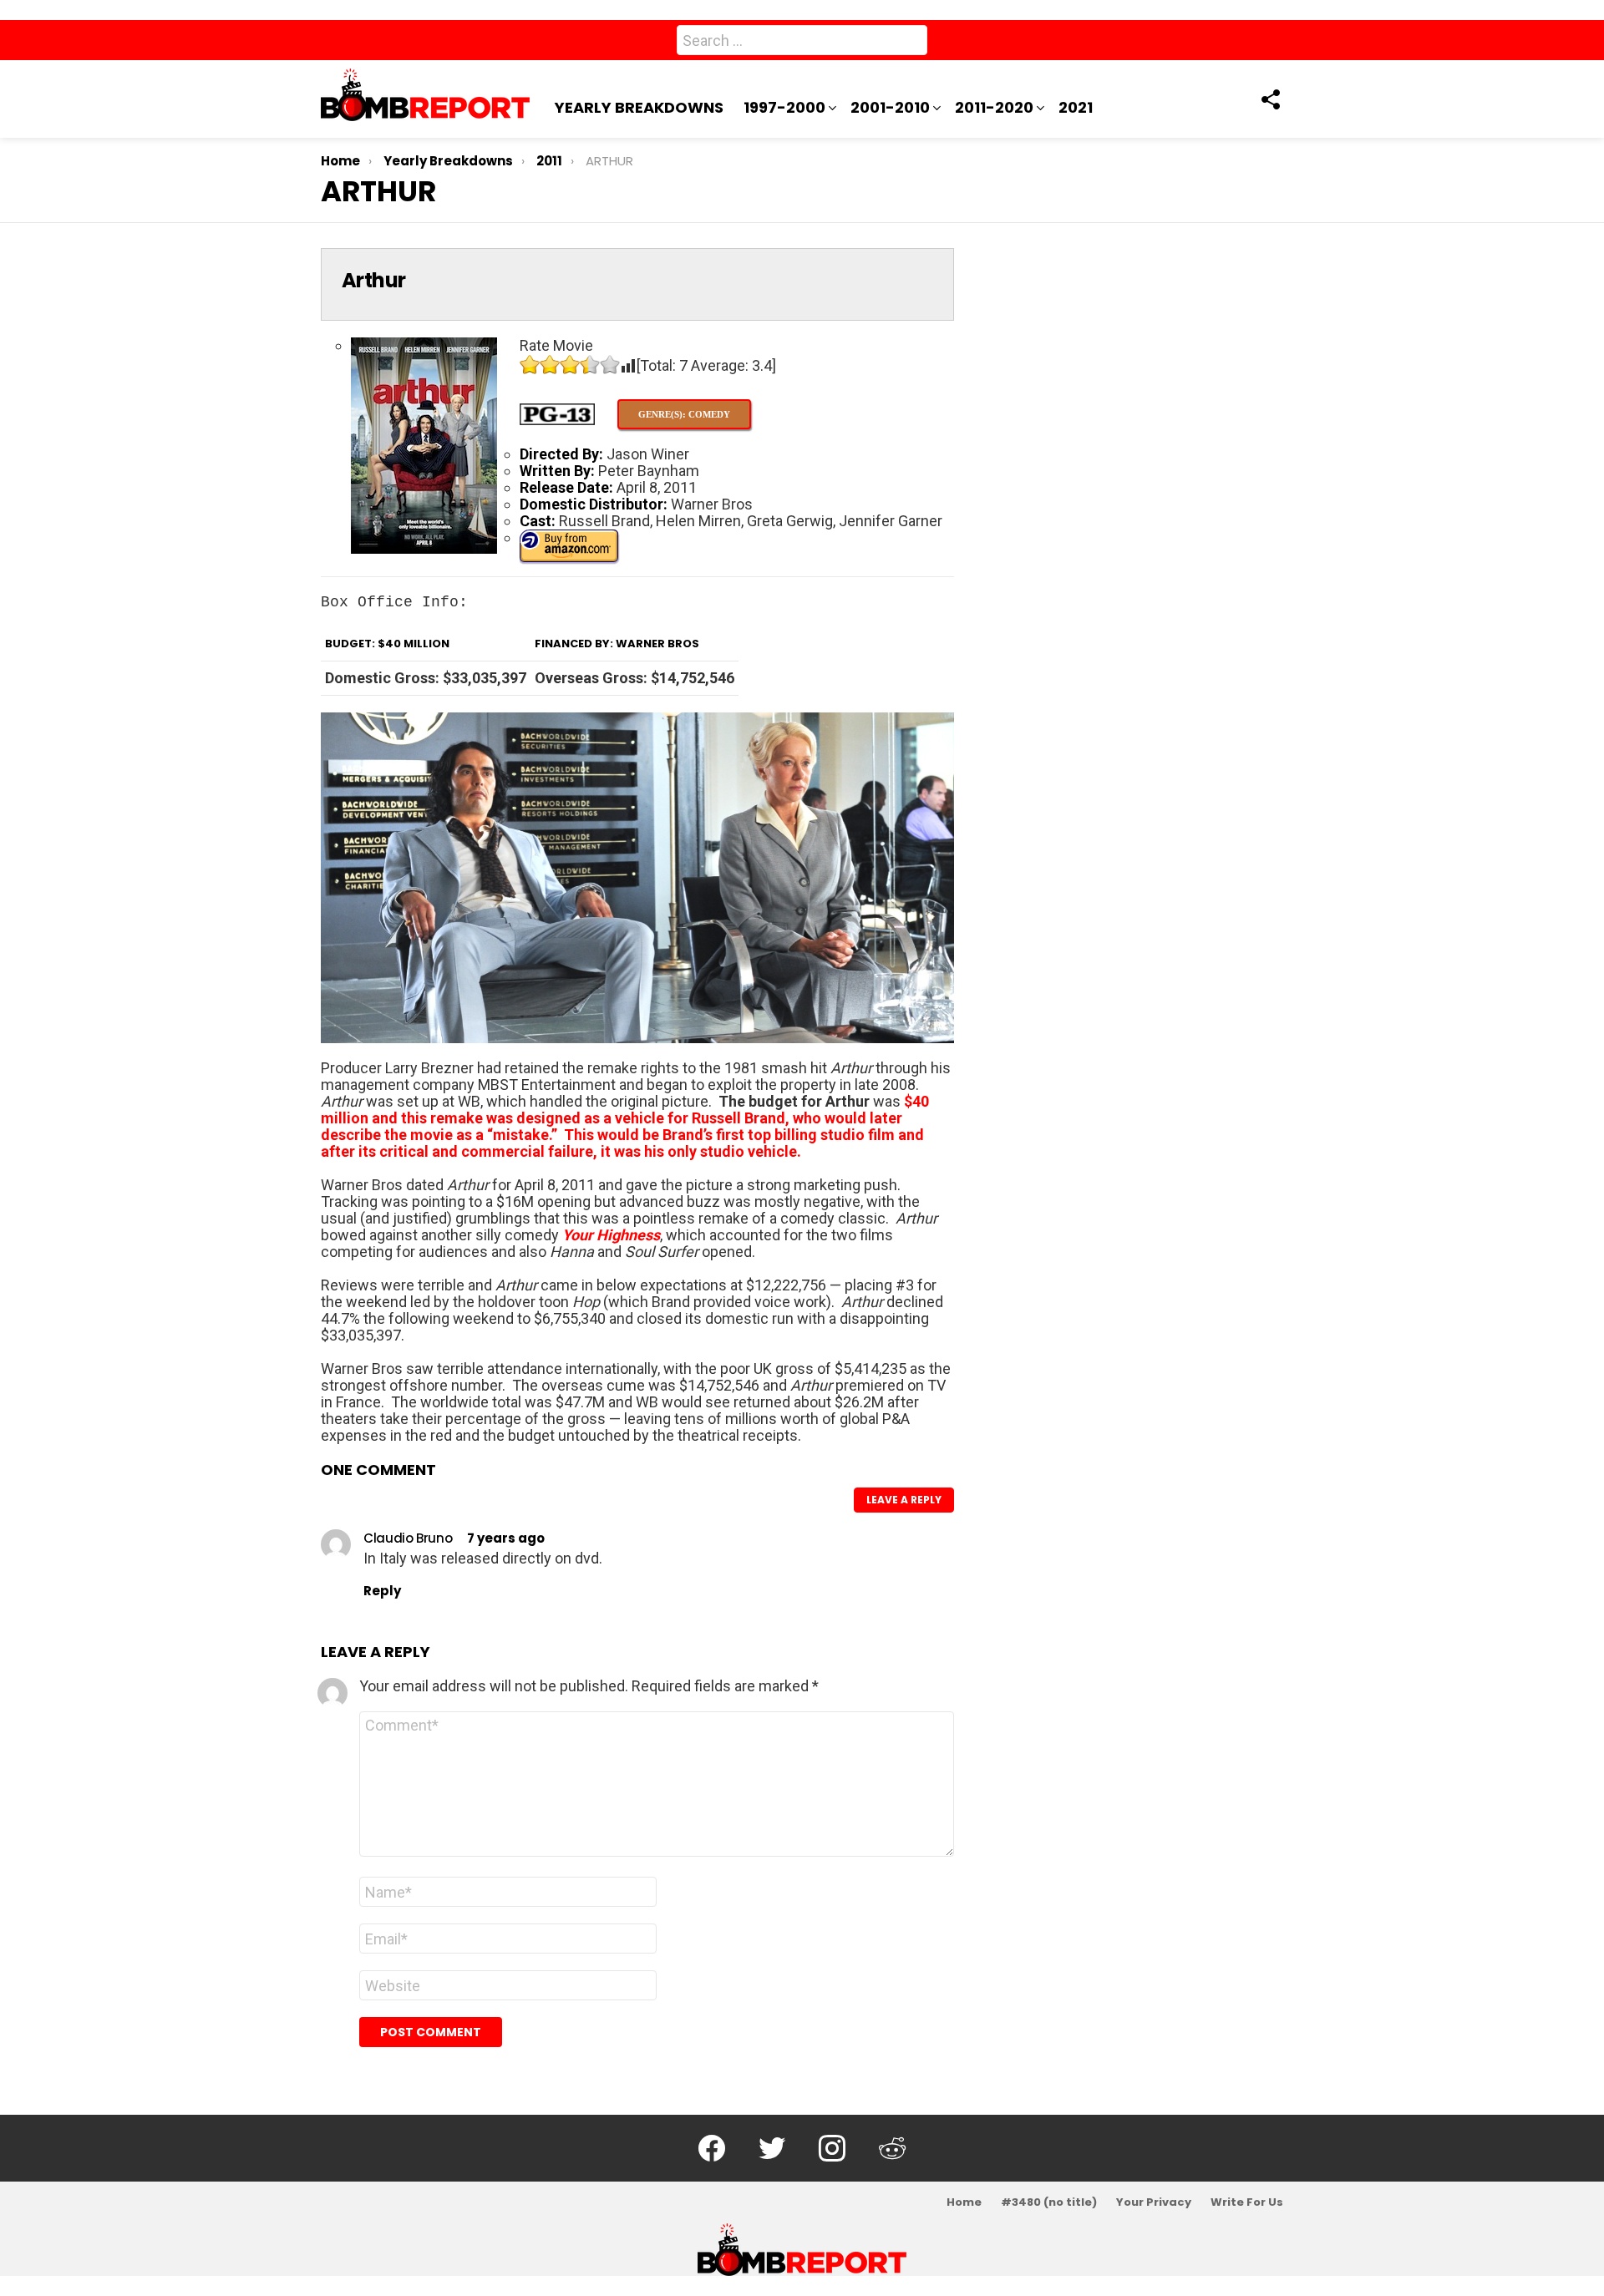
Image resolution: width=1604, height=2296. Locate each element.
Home (964, 2202)
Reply (382, 1591)
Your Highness (611, 1235)
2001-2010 (890, 107)
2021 (1076, 107)
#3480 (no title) (1049, 2202)
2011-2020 (994, 107)
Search (911, 43)
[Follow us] (1270, 99)
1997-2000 (784, 107)
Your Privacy (1154, 2202)
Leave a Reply (904, 1500)
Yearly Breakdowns (639, 107)
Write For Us (1247, 2202)
